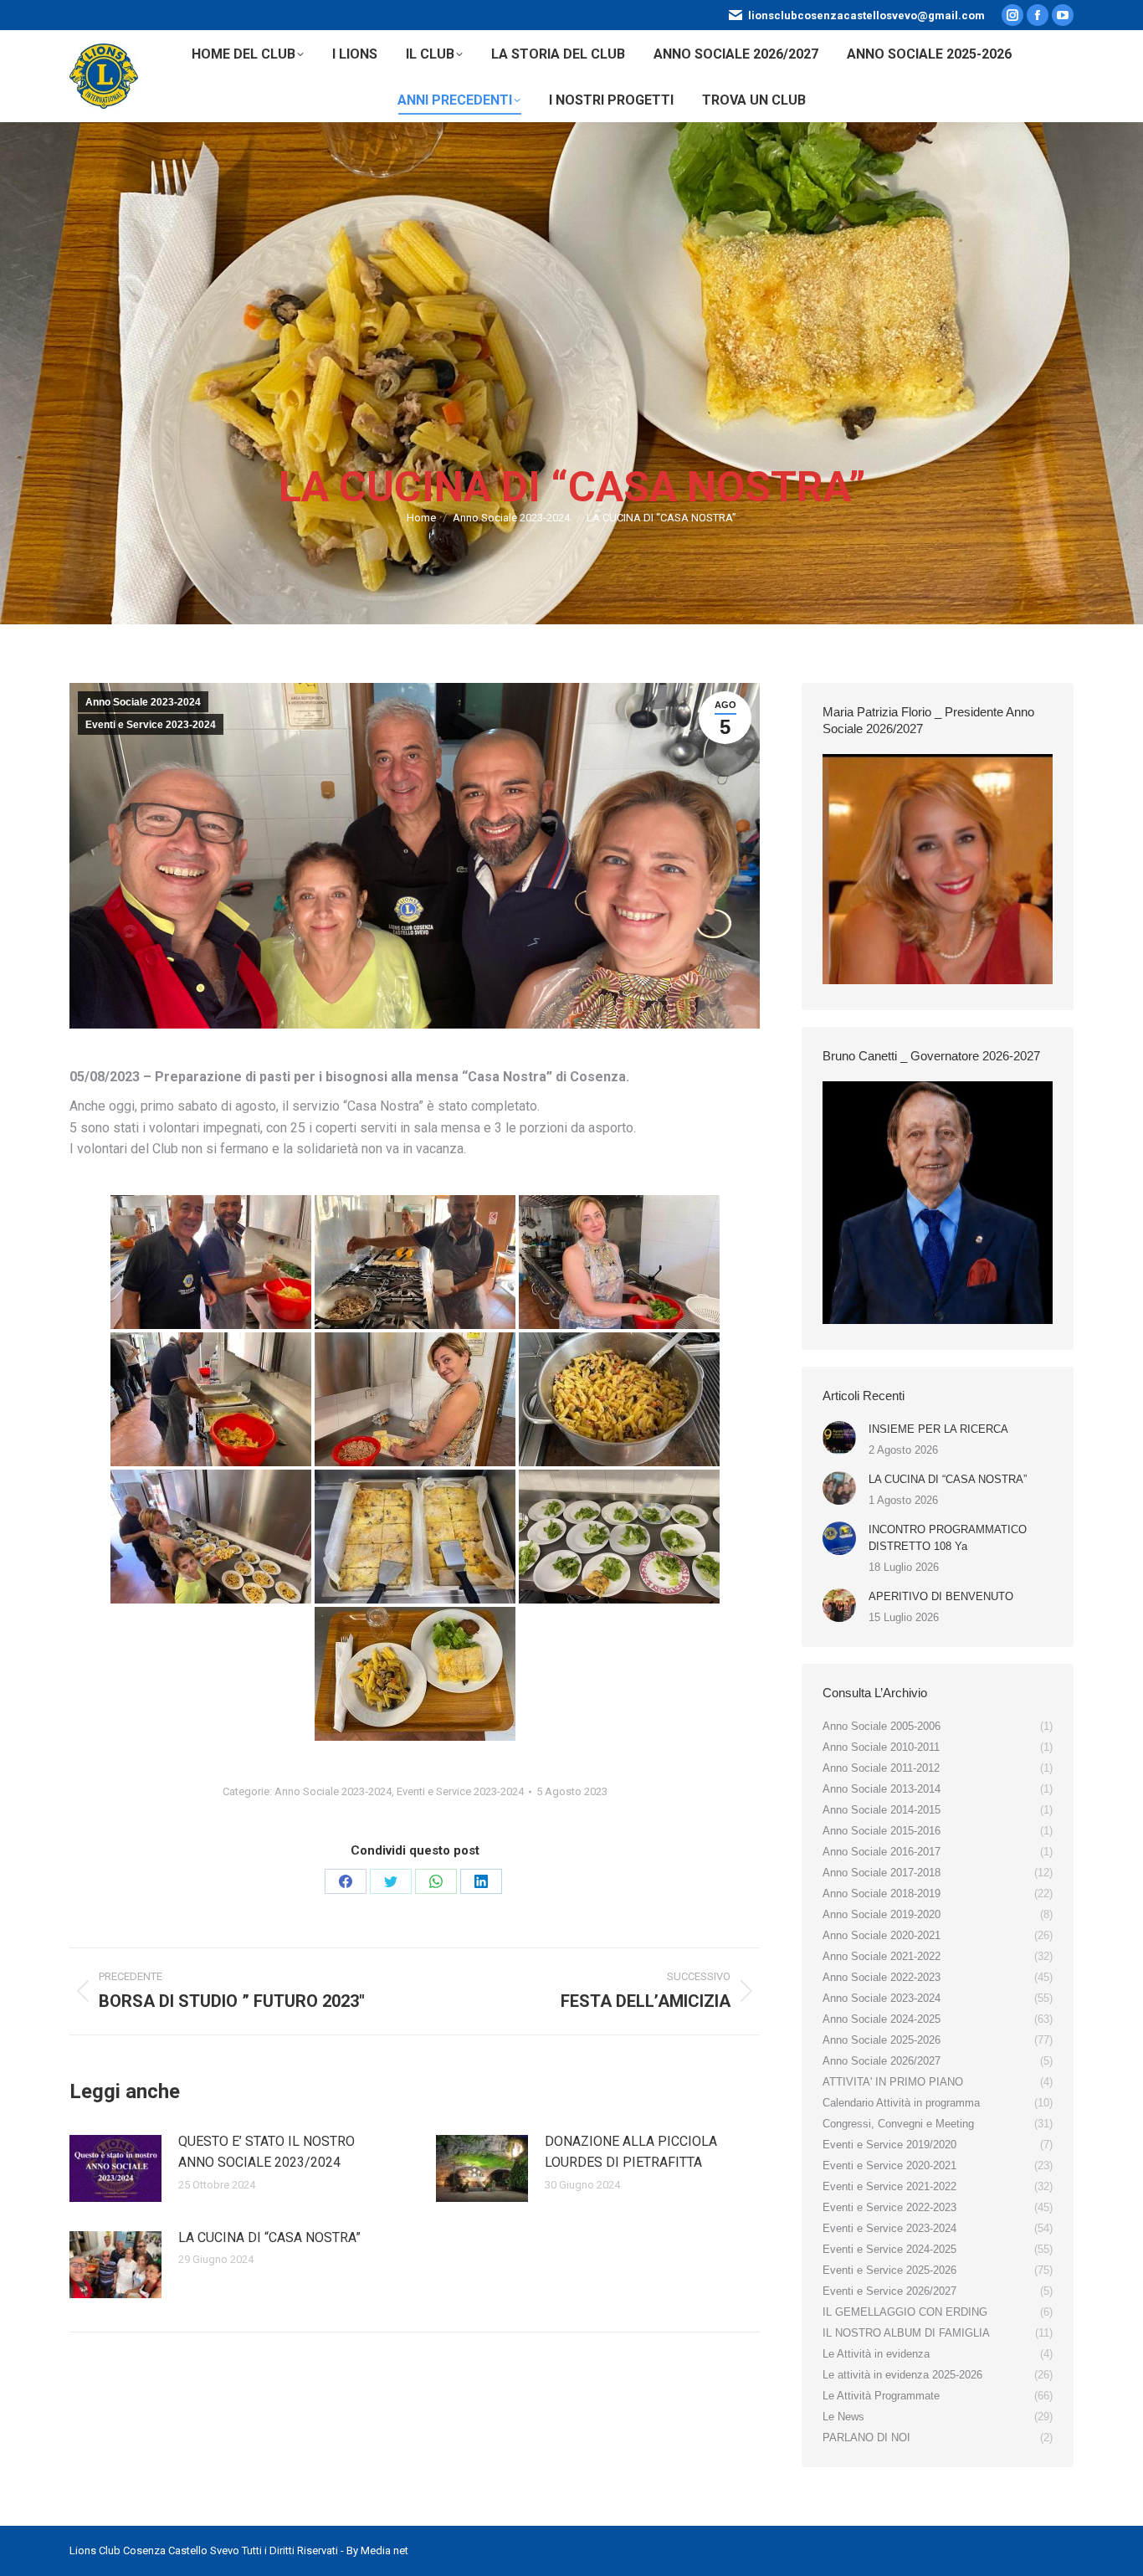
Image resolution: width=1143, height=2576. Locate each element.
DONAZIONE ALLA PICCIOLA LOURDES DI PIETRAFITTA (631, 2152)
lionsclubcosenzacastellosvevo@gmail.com (866, 15)
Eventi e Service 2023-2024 (151, 725)
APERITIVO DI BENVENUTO (941, 1596)
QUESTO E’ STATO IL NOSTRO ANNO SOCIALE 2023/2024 (267, 2152)
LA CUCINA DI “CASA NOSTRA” (269, 2237)
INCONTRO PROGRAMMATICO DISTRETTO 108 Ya (948, 1538)
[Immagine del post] (115, 2168)
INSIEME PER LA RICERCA (938, 1429)
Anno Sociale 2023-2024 (143, 702)
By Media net (377, 2550)
